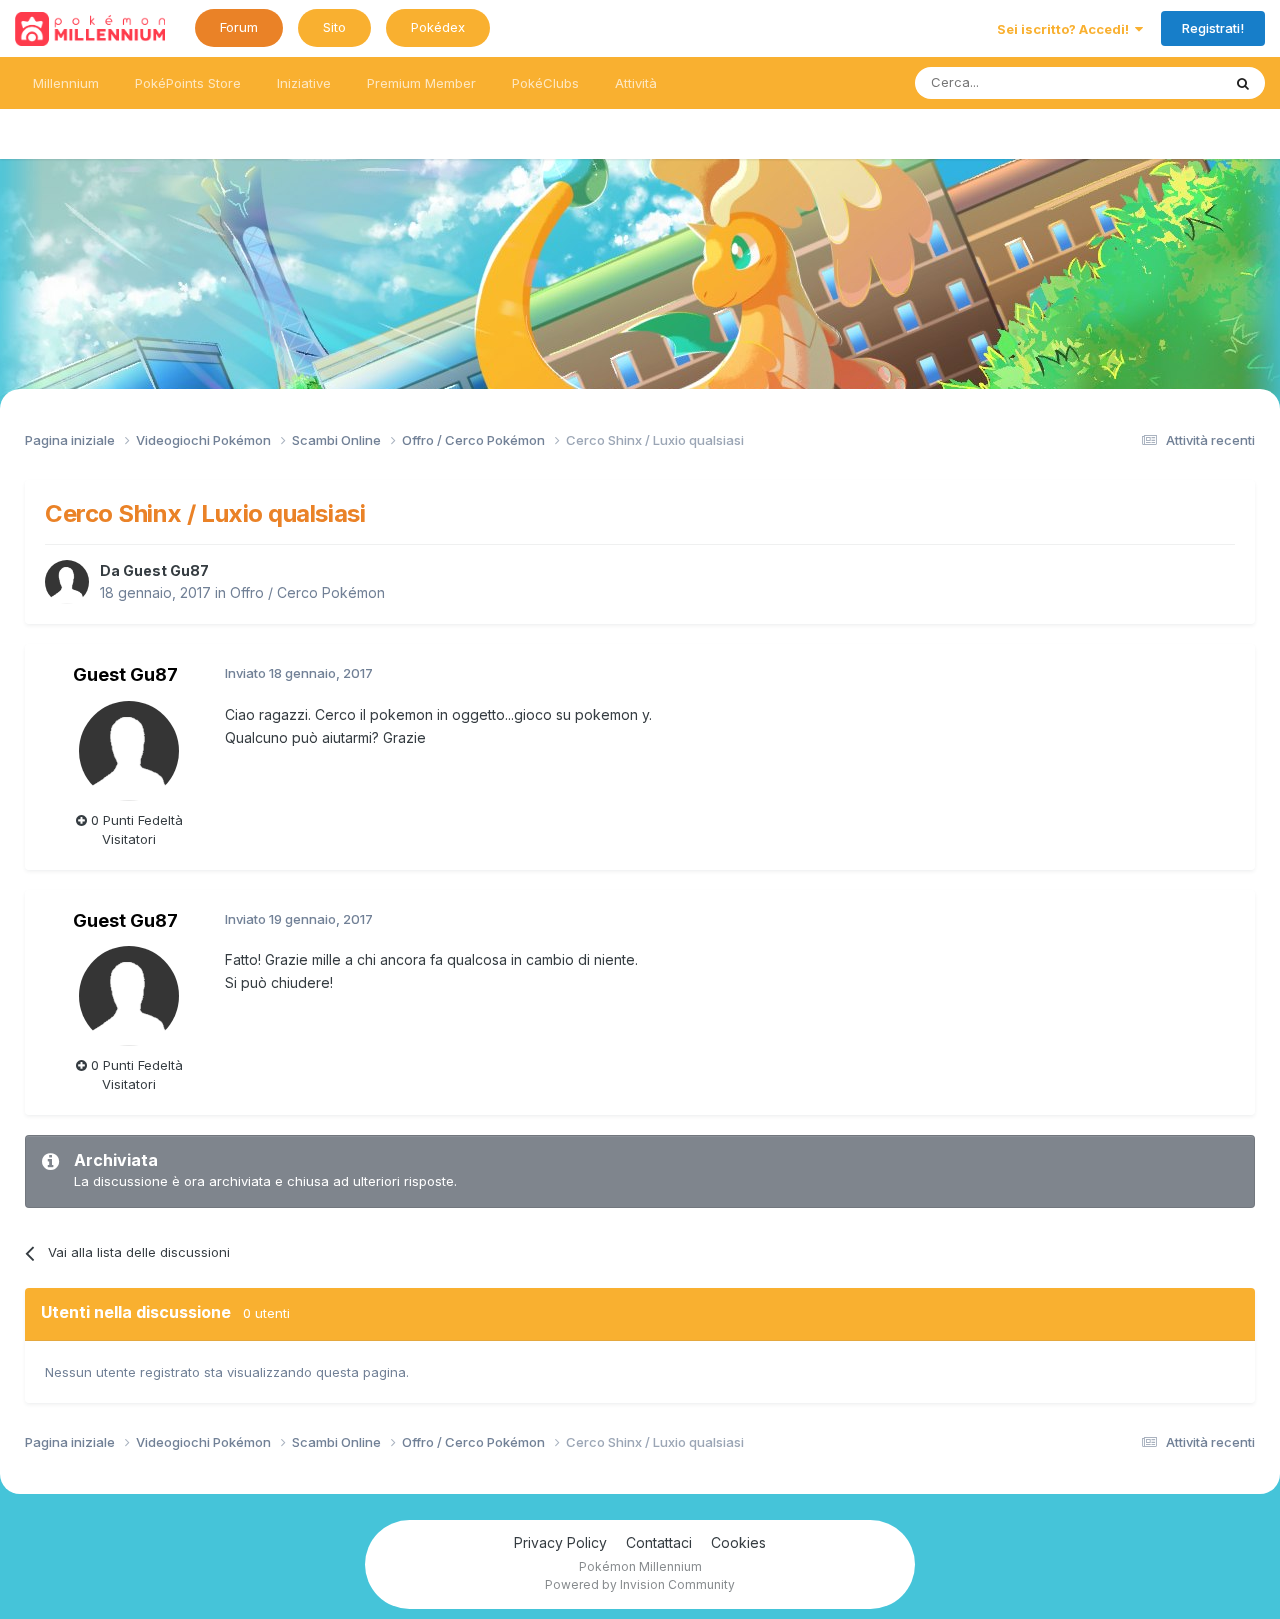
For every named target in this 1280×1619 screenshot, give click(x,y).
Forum (239, 27)
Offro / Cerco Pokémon (307, 592)
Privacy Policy (560, 1542)
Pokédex (438, 27)
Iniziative (304, 83)
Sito (334, 27)
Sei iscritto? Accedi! (1066, 29)
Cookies (738, 1542)
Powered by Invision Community (640, 1584)
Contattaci (659, 1542)
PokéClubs (545, 83)
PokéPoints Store (188, 83)
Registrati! (1213, 28)
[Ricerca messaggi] (1243, 83)
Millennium (66, 83)
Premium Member (421, 83)
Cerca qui (1166, 82)
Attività (636, 83)
